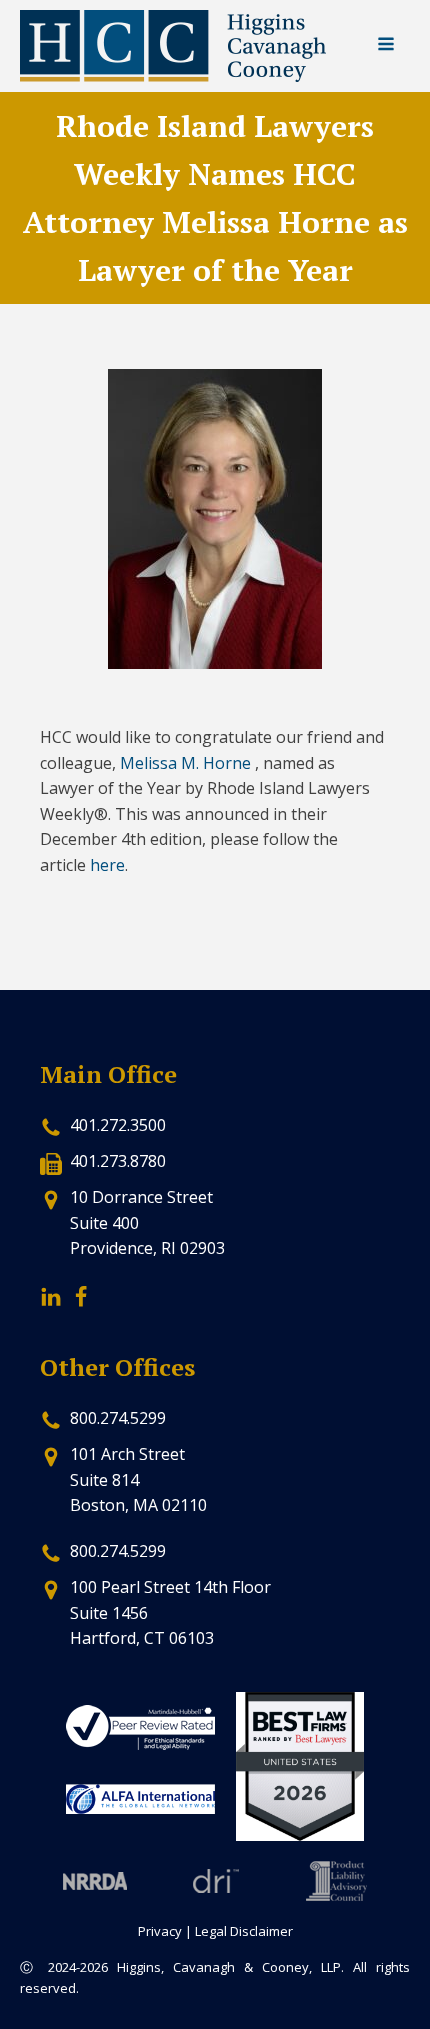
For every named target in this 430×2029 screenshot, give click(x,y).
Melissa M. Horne (185, 763)
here (107, 865)
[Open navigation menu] (386, 46)
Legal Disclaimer (244, 1931)
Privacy (160, 1931)
